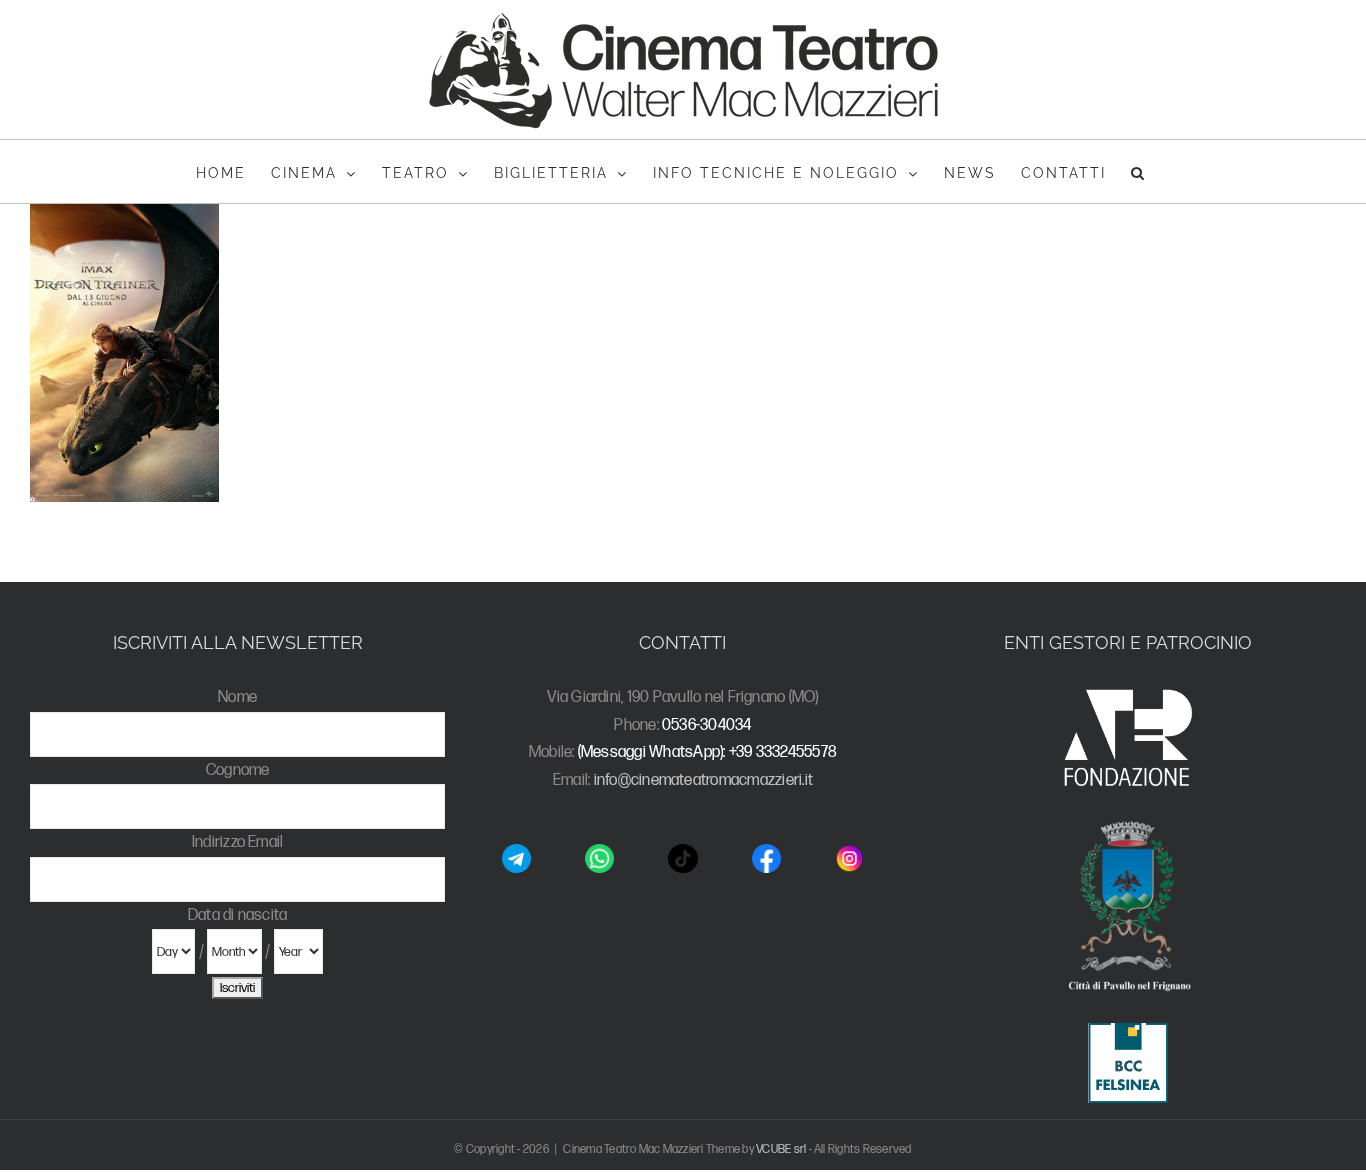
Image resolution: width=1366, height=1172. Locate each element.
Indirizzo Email (238, 842)
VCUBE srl (781, 1149)
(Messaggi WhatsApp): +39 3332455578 (707, 752)
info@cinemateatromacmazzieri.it (703, 780)
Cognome (238, 770)
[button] (1138, 171)
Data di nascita (238, 915)
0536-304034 (707, 725)
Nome (237, 697)
